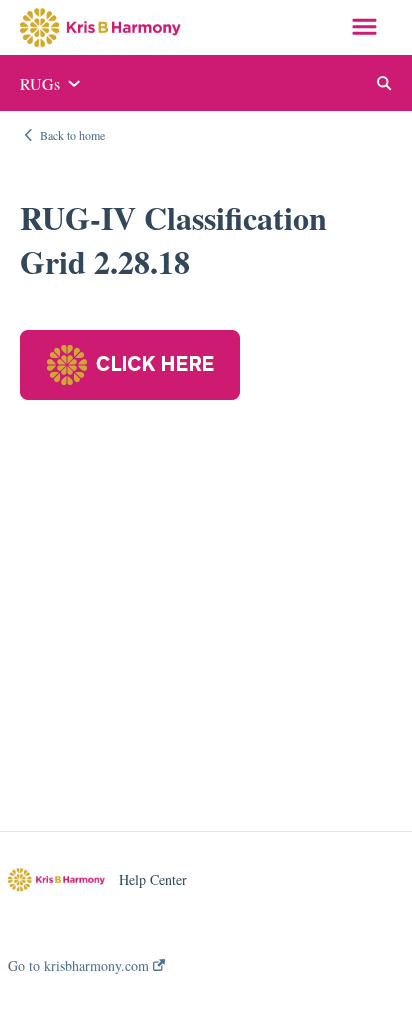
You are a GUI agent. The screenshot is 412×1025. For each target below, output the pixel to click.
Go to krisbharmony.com (80, 966)
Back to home (72, 135)
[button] (364, 28)
